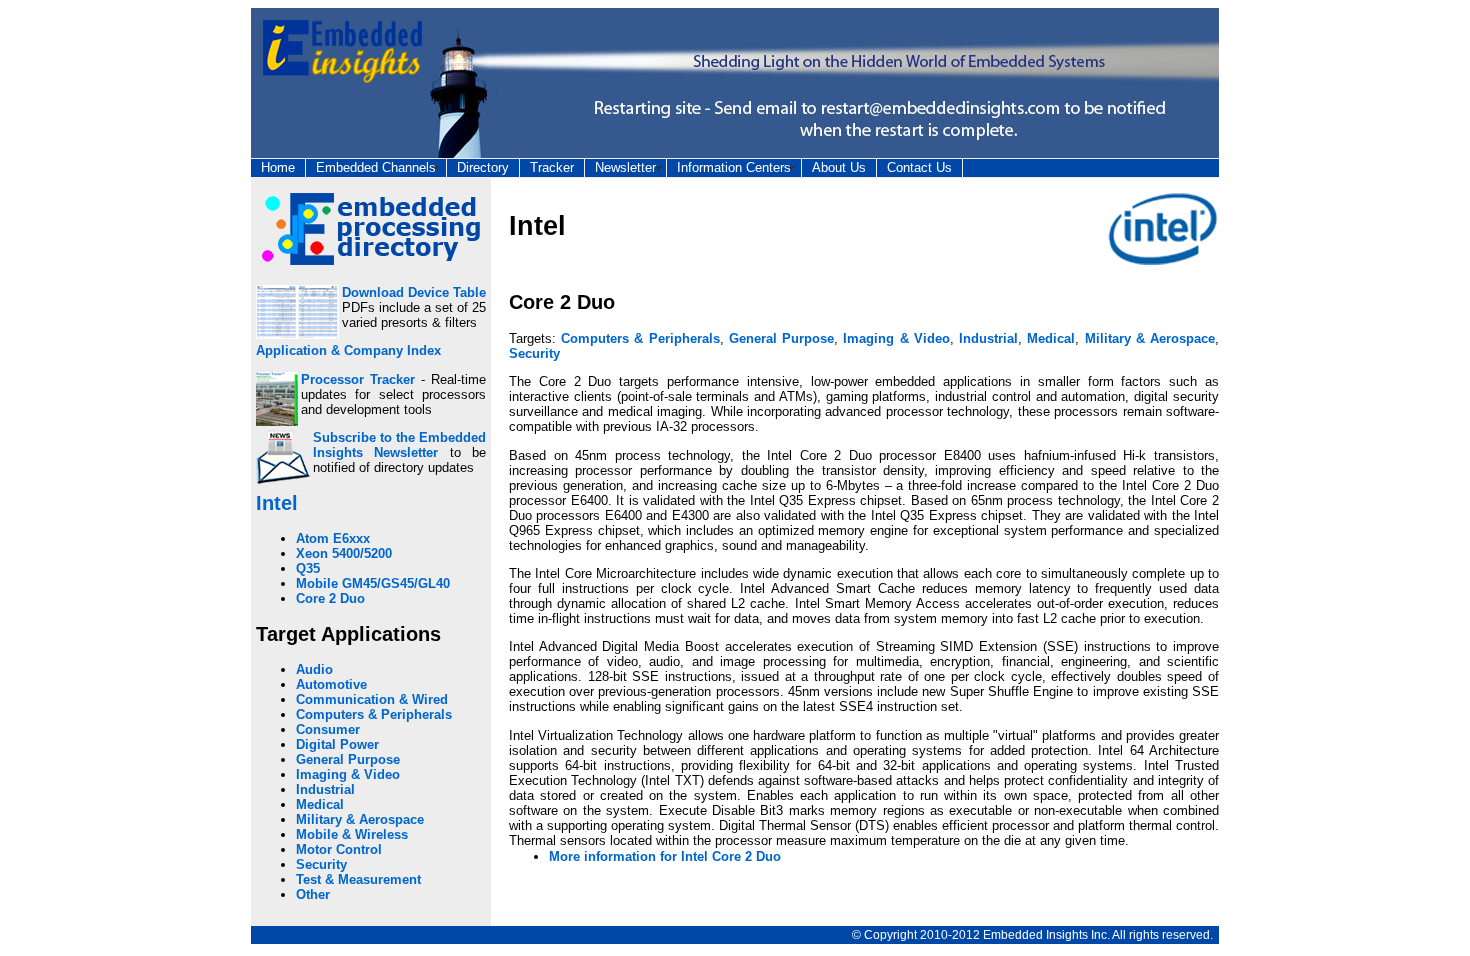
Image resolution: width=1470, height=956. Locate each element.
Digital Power (337, 744)
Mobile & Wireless (352, 834)
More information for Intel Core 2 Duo (665, 856)
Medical (320, 804)
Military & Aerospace (360, 819)
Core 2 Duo (330, 598)
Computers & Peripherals (374, 714)
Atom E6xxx (333, 538)
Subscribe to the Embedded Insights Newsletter (399, 445)
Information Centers (734, 167)
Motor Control (339, 849)
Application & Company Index (348, 350)
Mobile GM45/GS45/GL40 (373, 583)
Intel (277, 503)
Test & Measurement (358, 879)
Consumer (328, 729)
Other (313, 894)
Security (321, 864)
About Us (839, 167)
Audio (314, 669)
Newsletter (625, 167)
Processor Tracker (358, 379)
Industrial (325, 789)
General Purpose (348, 759)
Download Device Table (414, 292)
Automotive (331, 684)
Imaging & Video (348, 774)
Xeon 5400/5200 (344, 553)
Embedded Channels (376, 167)
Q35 (308, 568)
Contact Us (919, 167)
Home (278, 167)
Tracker (552, 167)
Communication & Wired (372, 699)
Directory (483, 167)
